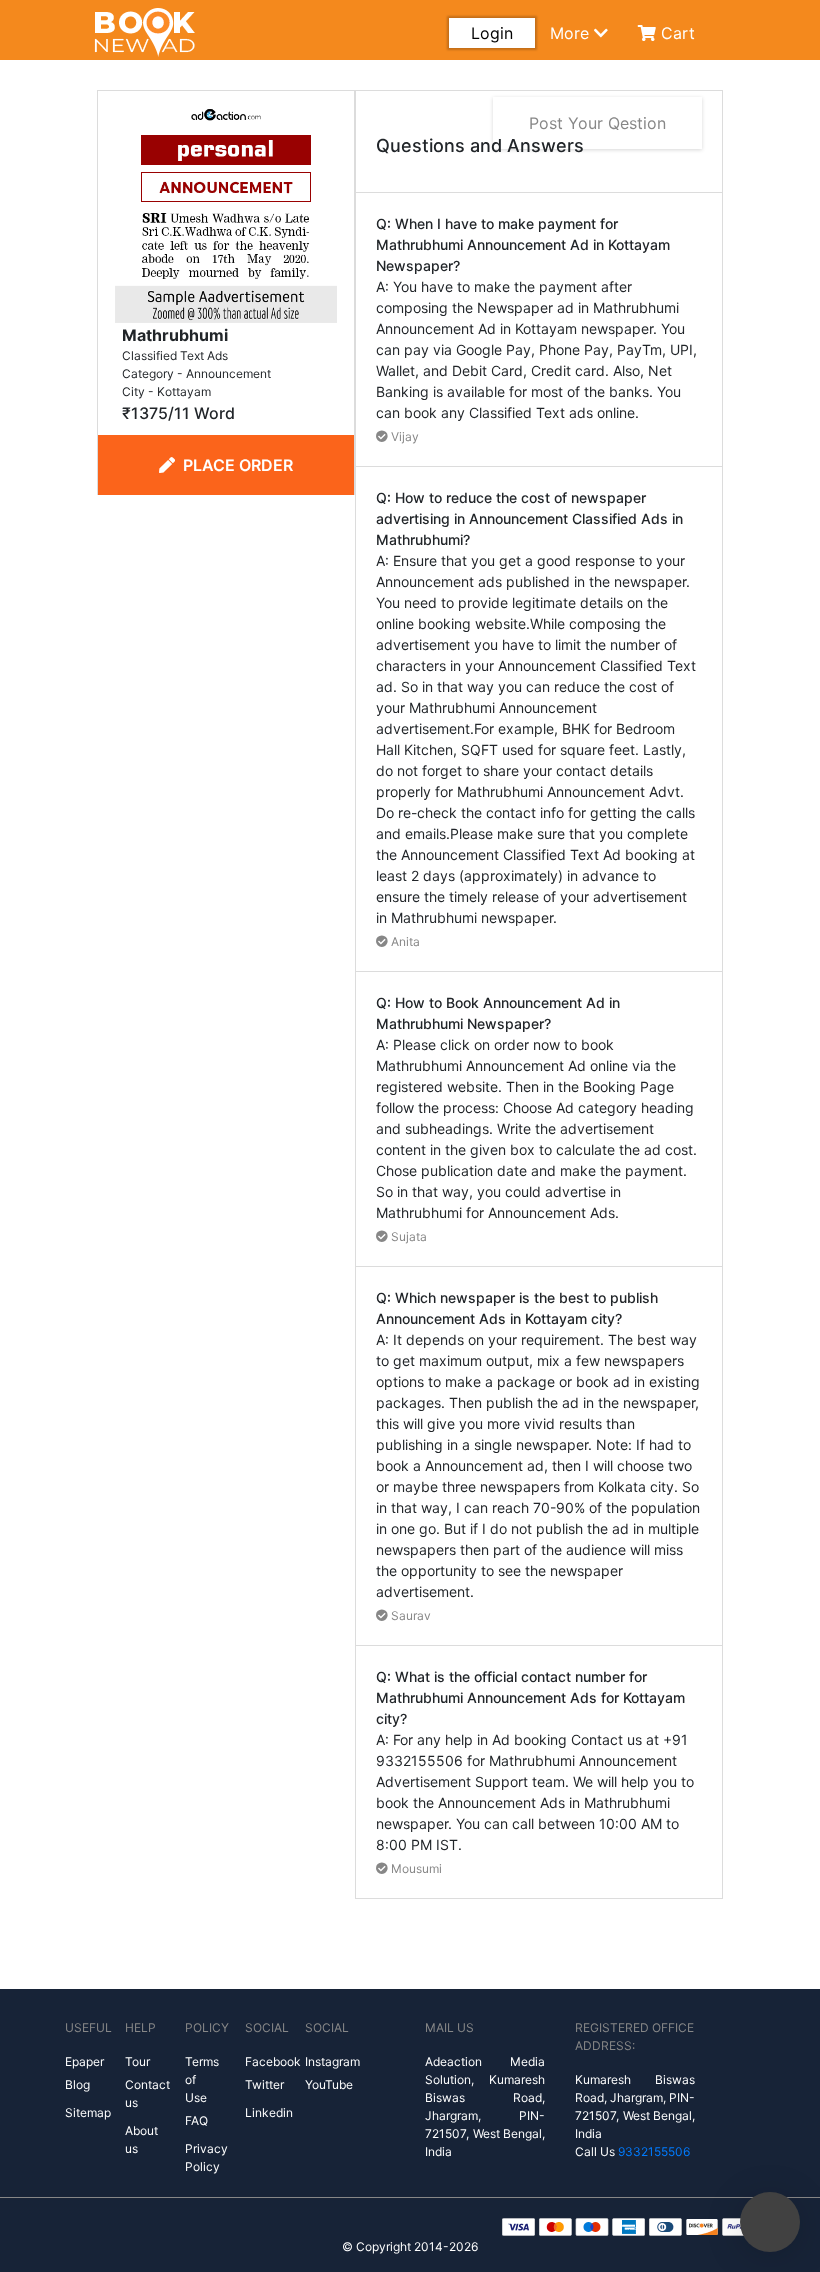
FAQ (196, 2120)
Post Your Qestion (597, 123)
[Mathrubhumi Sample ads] (226, 210)
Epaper (84, 2061)
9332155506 (654, 2151)
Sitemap (88, 2112)
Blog (77, 2084)
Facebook (273, 2061)
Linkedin (269, 2112)
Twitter (264, 2084)
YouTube (329, 2084)
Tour (137, 2061)
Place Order (238, 465)
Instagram (332, 2061)
